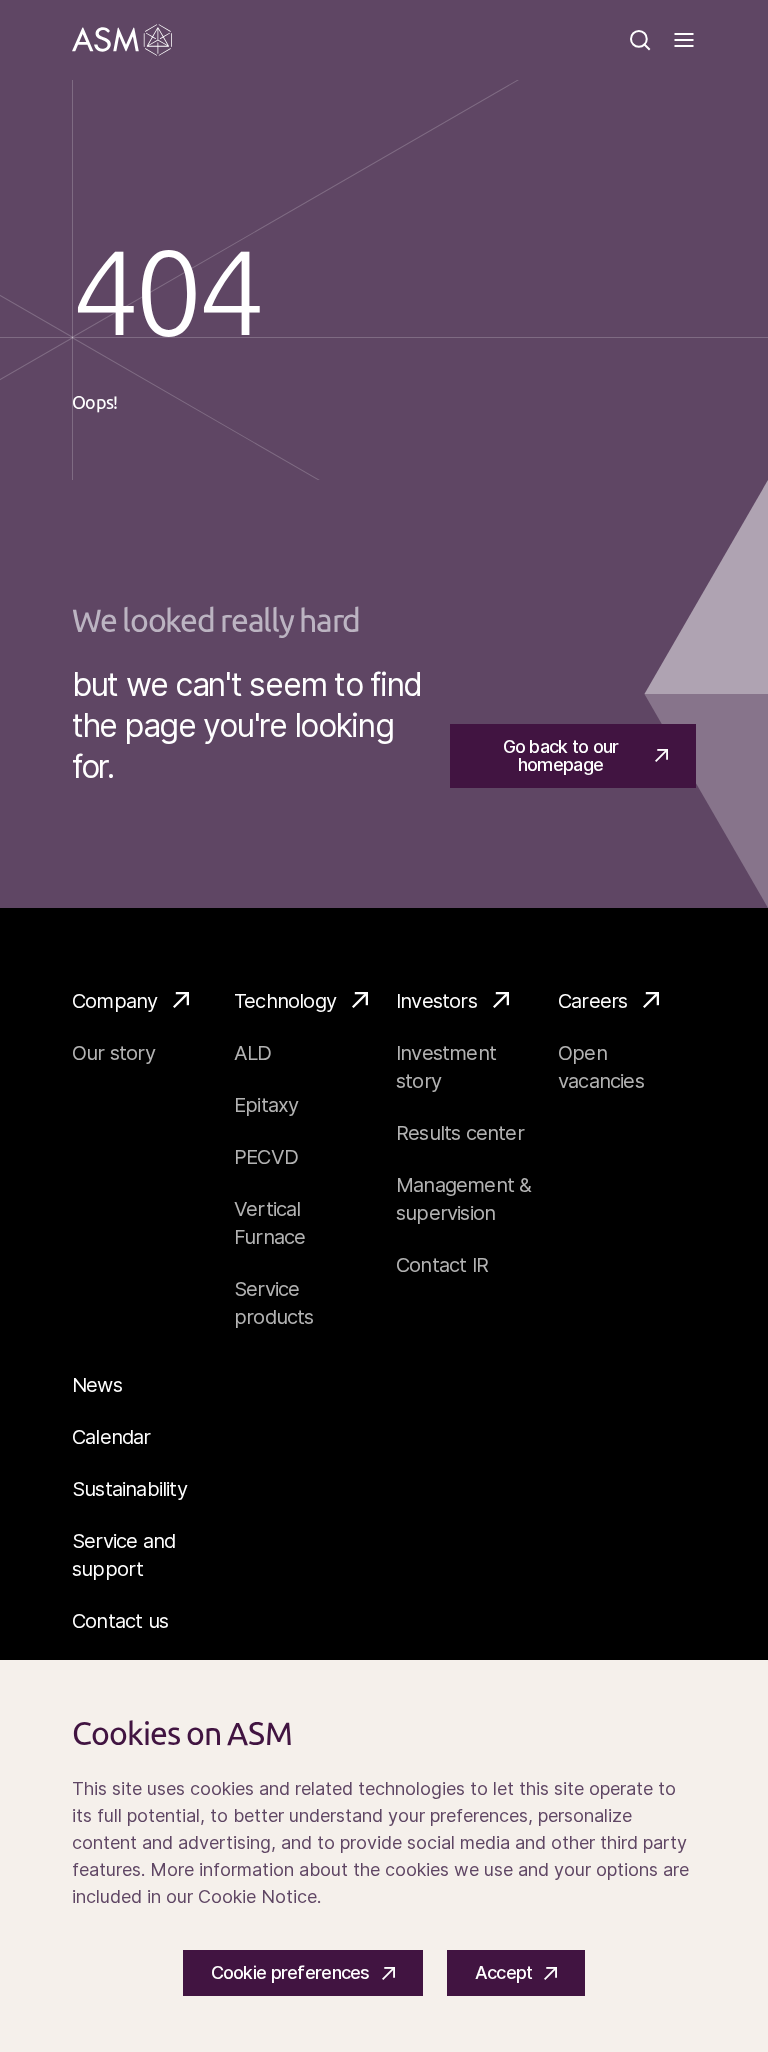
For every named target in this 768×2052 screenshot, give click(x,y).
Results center (460, 1133)
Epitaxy (266, 1105)
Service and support (123, 1555)
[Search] (640, 40)
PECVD (266, 1157)
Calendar (111, 1437)
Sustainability (129, 1489)
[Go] (122, 40)
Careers (592, 1001)
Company (114, 1001)
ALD (253, 1053)
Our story (113, 1053)
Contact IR (442, 1265)
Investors (436, 1001)
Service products (274, 1303)
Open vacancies (601, 1067)
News (97, 1385)
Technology (285, 1001)
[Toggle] (684, 40)
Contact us (120, 1621)
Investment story (446, 1067)
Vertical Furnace (269, 1223)
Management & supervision (463, 1199)
